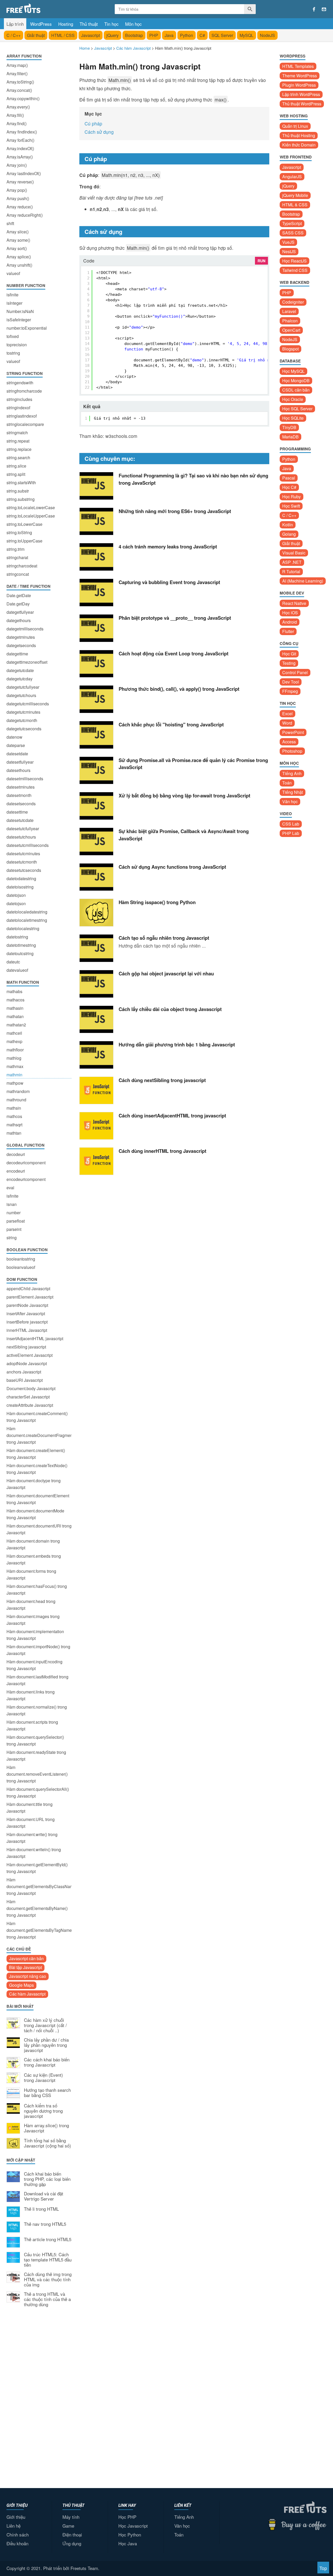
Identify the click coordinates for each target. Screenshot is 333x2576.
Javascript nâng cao (28, 1976)
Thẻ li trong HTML (41, 2209)
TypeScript (292, 223)
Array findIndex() (22, 132)
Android (290, 622)
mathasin (15, 1008)
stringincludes (19, 399)
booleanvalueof (21, 1267)
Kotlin (288, 525)
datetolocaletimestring (27, 920)
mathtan (14, 1133)
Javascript (91, 35)
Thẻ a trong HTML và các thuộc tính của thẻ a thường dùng (47, 2299)
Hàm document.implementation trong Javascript (35, 1635)
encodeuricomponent (26, 1179)
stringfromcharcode (24, 391)
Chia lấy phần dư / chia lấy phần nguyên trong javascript (46, 2045)
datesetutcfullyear (23, 829)
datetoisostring (20, 887)
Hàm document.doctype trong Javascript (34, 1484)
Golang (289, 534)
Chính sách (18, 2535)
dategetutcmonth (22, 720)
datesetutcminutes (23, 854)
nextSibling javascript (26, 1347)
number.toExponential (27, 328)
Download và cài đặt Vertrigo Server (44, 2196)
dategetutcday (20, 679)
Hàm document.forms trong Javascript (31, 1574)
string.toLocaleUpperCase (31, 516)
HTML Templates (298, 66)
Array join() (17, 165)
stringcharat (17, 557)
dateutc (13, 962)
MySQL (246, 35)
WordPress (41, 24)
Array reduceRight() (25, 215)
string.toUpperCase (24, 541)
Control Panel (295, 672)
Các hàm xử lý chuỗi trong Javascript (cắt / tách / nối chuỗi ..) (45, 2025)
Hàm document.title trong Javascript (30, 1808)
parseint (14, 1229)
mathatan (15, 1016)
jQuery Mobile (295, 195)
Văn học (290, 801)
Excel (287, 714)
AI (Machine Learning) (303, 581)
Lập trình (15, 24)
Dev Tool (291, 682)
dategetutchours (21, 695)
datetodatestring (21, 878)
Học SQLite (293, 418)
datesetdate (17, 754)
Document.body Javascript (31, 1388)
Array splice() (19, 257)
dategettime (17, 654)
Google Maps (21, 1985)
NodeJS (267, 35)
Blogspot (290, 349)
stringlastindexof (22, 416)
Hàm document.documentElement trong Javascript (38, 1499)
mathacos (15, 1000)
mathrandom (18, 1091)
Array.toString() (20, 82)
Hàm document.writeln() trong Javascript (34, 1853)
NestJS (289, 251)
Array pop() (17, 190)
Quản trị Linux (295, 126)
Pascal (289, 478)
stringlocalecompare (25, 424)
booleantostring (21, 1259)
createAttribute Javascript (30, 1405)
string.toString (19, 532)
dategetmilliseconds (25, 629)
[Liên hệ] (324, 9)
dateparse (16, 745)
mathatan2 (16, 1025)
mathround (16, 1100)
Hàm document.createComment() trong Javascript (37, 1417)
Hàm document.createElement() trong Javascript (36, 1454)
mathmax (15, 1066)
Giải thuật (36, 35)
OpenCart (291, 330)
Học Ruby (292, 497)
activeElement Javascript (30, 1355)
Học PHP (127, 2517)
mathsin (14, 1108)
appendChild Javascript (28, 1289)
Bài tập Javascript (25, 1967)
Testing (289, 663)
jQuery (113, 35)
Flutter (288, 631)
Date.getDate (19, 595)
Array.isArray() (20, 157)
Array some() (18, 240)
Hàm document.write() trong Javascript (32, 1838)
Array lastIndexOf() (24, 173)
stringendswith (20, 383)
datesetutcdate (20, 820)
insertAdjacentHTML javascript (35, 1338)
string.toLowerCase (24, 524)
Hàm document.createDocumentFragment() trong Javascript (39, 1435)
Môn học (133, 24)
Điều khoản (17, 2543)
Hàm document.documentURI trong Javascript (39, 1529)
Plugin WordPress (299, 85)
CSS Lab (291, 824)
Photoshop (292, 751)
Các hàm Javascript (27, 1994)
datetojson (16, 895)
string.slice (16, 466)
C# (202, 35)
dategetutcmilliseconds (28, 704)
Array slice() (18, 232)
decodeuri (16, 1154)
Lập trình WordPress (301, 94)
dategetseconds (21, 645)
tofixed (13, 336)
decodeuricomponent (26, 1163)
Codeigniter (293, 302)
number (14, 1213)
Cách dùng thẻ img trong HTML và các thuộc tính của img (48, 2280)
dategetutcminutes (23, 712)
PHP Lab (291, 833)
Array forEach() (20, 140)
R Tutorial (291, 571)
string (12, 1238)
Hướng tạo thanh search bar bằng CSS (47, 2093)
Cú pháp (93, 123)
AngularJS (292, 177)
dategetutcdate (20, 670)
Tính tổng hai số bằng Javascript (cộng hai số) (47, 2143)
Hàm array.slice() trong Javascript (46, 2128)
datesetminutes (21, 787)
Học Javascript (133, 2526)
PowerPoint (293, 732)
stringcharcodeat (22, 566)
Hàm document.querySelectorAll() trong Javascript (38, 1792)
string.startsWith (21, 482)
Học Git (289, 654)
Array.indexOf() (20, 148)
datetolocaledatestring (27, 912)
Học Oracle (293, 399)
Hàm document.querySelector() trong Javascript (35, 1740)
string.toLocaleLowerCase (31, 507)
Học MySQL (293, 371)
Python (187, 35)
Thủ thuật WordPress (302, 104)
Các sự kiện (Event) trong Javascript (43, 2078)
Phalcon (290, 321)
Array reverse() (20, 182)
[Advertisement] (39, 2397)
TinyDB (289, 427)
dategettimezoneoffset (27, 662)
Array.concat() (19, 90)
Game (68, 2526)
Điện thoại (72, 2535)
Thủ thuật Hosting (299, 135)
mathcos (14, 1116)
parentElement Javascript (30, 1297)
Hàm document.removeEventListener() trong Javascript (37, 1774)
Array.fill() (15, 115)
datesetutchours (21, 837)
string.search (18, 458)
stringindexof (18, 408)
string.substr (18, 491)
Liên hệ (14, 2526)
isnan (12, 1204)
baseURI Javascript (25, 1380)
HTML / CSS (63, 35)
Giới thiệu (16, 2517)
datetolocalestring (23, 928)
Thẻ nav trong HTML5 (45, 2224)
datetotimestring (21, 945)
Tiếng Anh (292, 773)
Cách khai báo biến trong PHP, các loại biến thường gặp (47, 2179)
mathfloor (15, 1050)
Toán (287, 783)
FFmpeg (290, 691)
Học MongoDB (296, 381)
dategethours (19, 620)
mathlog (14, 1058)
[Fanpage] (314, 9)
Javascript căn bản (26, 1958)
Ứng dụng (72, 2543)
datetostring (17, 937)
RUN (261, 261)
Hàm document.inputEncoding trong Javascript (34, 1665)
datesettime (17, 812)
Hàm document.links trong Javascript (31, 1695)
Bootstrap (134, 35)
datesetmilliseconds (25, 779)
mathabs (14, 991)
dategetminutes (21, 637)
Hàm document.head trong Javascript (31, 1605)
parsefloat (16, 1221)
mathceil (14, 1033)
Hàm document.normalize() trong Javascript (37, 1710)
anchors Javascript (24, 1372)
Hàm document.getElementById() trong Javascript (37, 1868)
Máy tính (71, 2517)
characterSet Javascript (28, 1397)
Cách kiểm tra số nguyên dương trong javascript (43, 2111)
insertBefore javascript (27, 1322)
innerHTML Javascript (27, 1330)
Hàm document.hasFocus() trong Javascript (37, 1590)
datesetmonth (19, 795)
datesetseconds (21, 804)
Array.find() (17, 123)
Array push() (18, 198)
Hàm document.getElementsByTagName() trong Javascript (39, 1930)
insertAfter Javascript (26, 1313)
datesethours (18, 770)
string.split (16, 474)
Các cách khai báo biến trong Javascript (47, 2062)
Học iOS (290, 613)
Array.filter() (17, 73)
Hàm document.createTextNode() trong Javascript (37, 1469)
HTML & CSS (295, 205)
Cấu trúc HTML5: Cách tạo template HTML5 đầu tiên (48, 2260)
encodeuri (16, 1171)
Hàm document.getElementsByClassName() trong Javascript (39, 1886)
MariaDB (290, 437)
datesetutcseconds (24, 870)
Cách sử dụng (99, 132)
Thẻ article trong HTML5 (48, 2240)
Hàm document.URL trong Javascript (31, 1823)
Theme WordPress (300, 76)
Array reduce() (20, 207)
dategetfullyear (20, 612)
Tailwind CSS (295, 270)
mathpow (15, 1083)
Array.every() (18, 107)
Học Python (130, 2535)
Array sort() (17, 248)
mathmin (14, 1075)
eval (10, 1188)
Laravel (289, 311)
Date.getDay (18, 604)
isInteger (14, 303)
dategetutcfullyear (23, 687)
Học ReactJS (294, 261)
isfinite (12, 295)
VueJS (288, 242)
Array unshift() (19, 265)
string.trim (15, 549)
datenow (14, 737)
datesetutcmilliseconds (28, 845)
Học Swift (291, 506)
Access (289, 742)
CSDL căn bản (296, 390)
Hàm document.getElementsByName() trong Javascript (37, 1908)
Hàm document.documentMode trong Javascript (35, 1514)
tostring (13, 353)
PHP (154, 35)
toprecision (17, 345)
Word (287, 723)
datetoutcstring (20, 953)
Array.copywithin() (23, 98)
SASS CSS (293, 233)
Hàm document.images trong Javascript (33, 1620)
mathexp (14, 1041)
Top (323, 2568)
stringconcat (18, 574)
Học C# (289, 487)
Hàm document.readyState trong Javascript (36, 1756)
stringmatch (17, 433)
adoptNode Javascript (27, 1363)
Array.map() (17, 65)
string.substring (21, 499)
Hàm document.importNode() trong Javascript (38, 1650)
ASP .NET (292, 562)
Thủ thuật (89, 24)
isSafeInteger (19, 320)
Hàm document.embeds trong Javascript (34, 1559)
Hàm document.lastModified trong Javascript (37, 1680)
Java (169, 35)
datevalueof (17, 970)
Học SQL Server (297, 409)
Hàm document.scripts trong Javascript (32, 1725)
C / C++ (14, 35)
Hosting (66, 24)
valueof (13, 273)
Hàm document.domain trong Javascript (33, 1544)
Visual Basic (294, 553)
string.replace (19, 449)
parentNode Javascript (27, 1305)
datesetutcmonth (22, 862)
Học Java (128, 2543)
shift (10, 223)
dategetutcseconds (24, 729)
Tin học (111, 24)
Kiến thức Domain (299, 145)
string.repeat (18, 441)
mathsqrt (14, 1125)
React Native (294, 603)
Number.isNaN (20, 311)
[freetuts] (46, 8)
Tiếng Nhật (293, 792)
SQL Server (222, 35)
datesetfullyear (20, 762)
